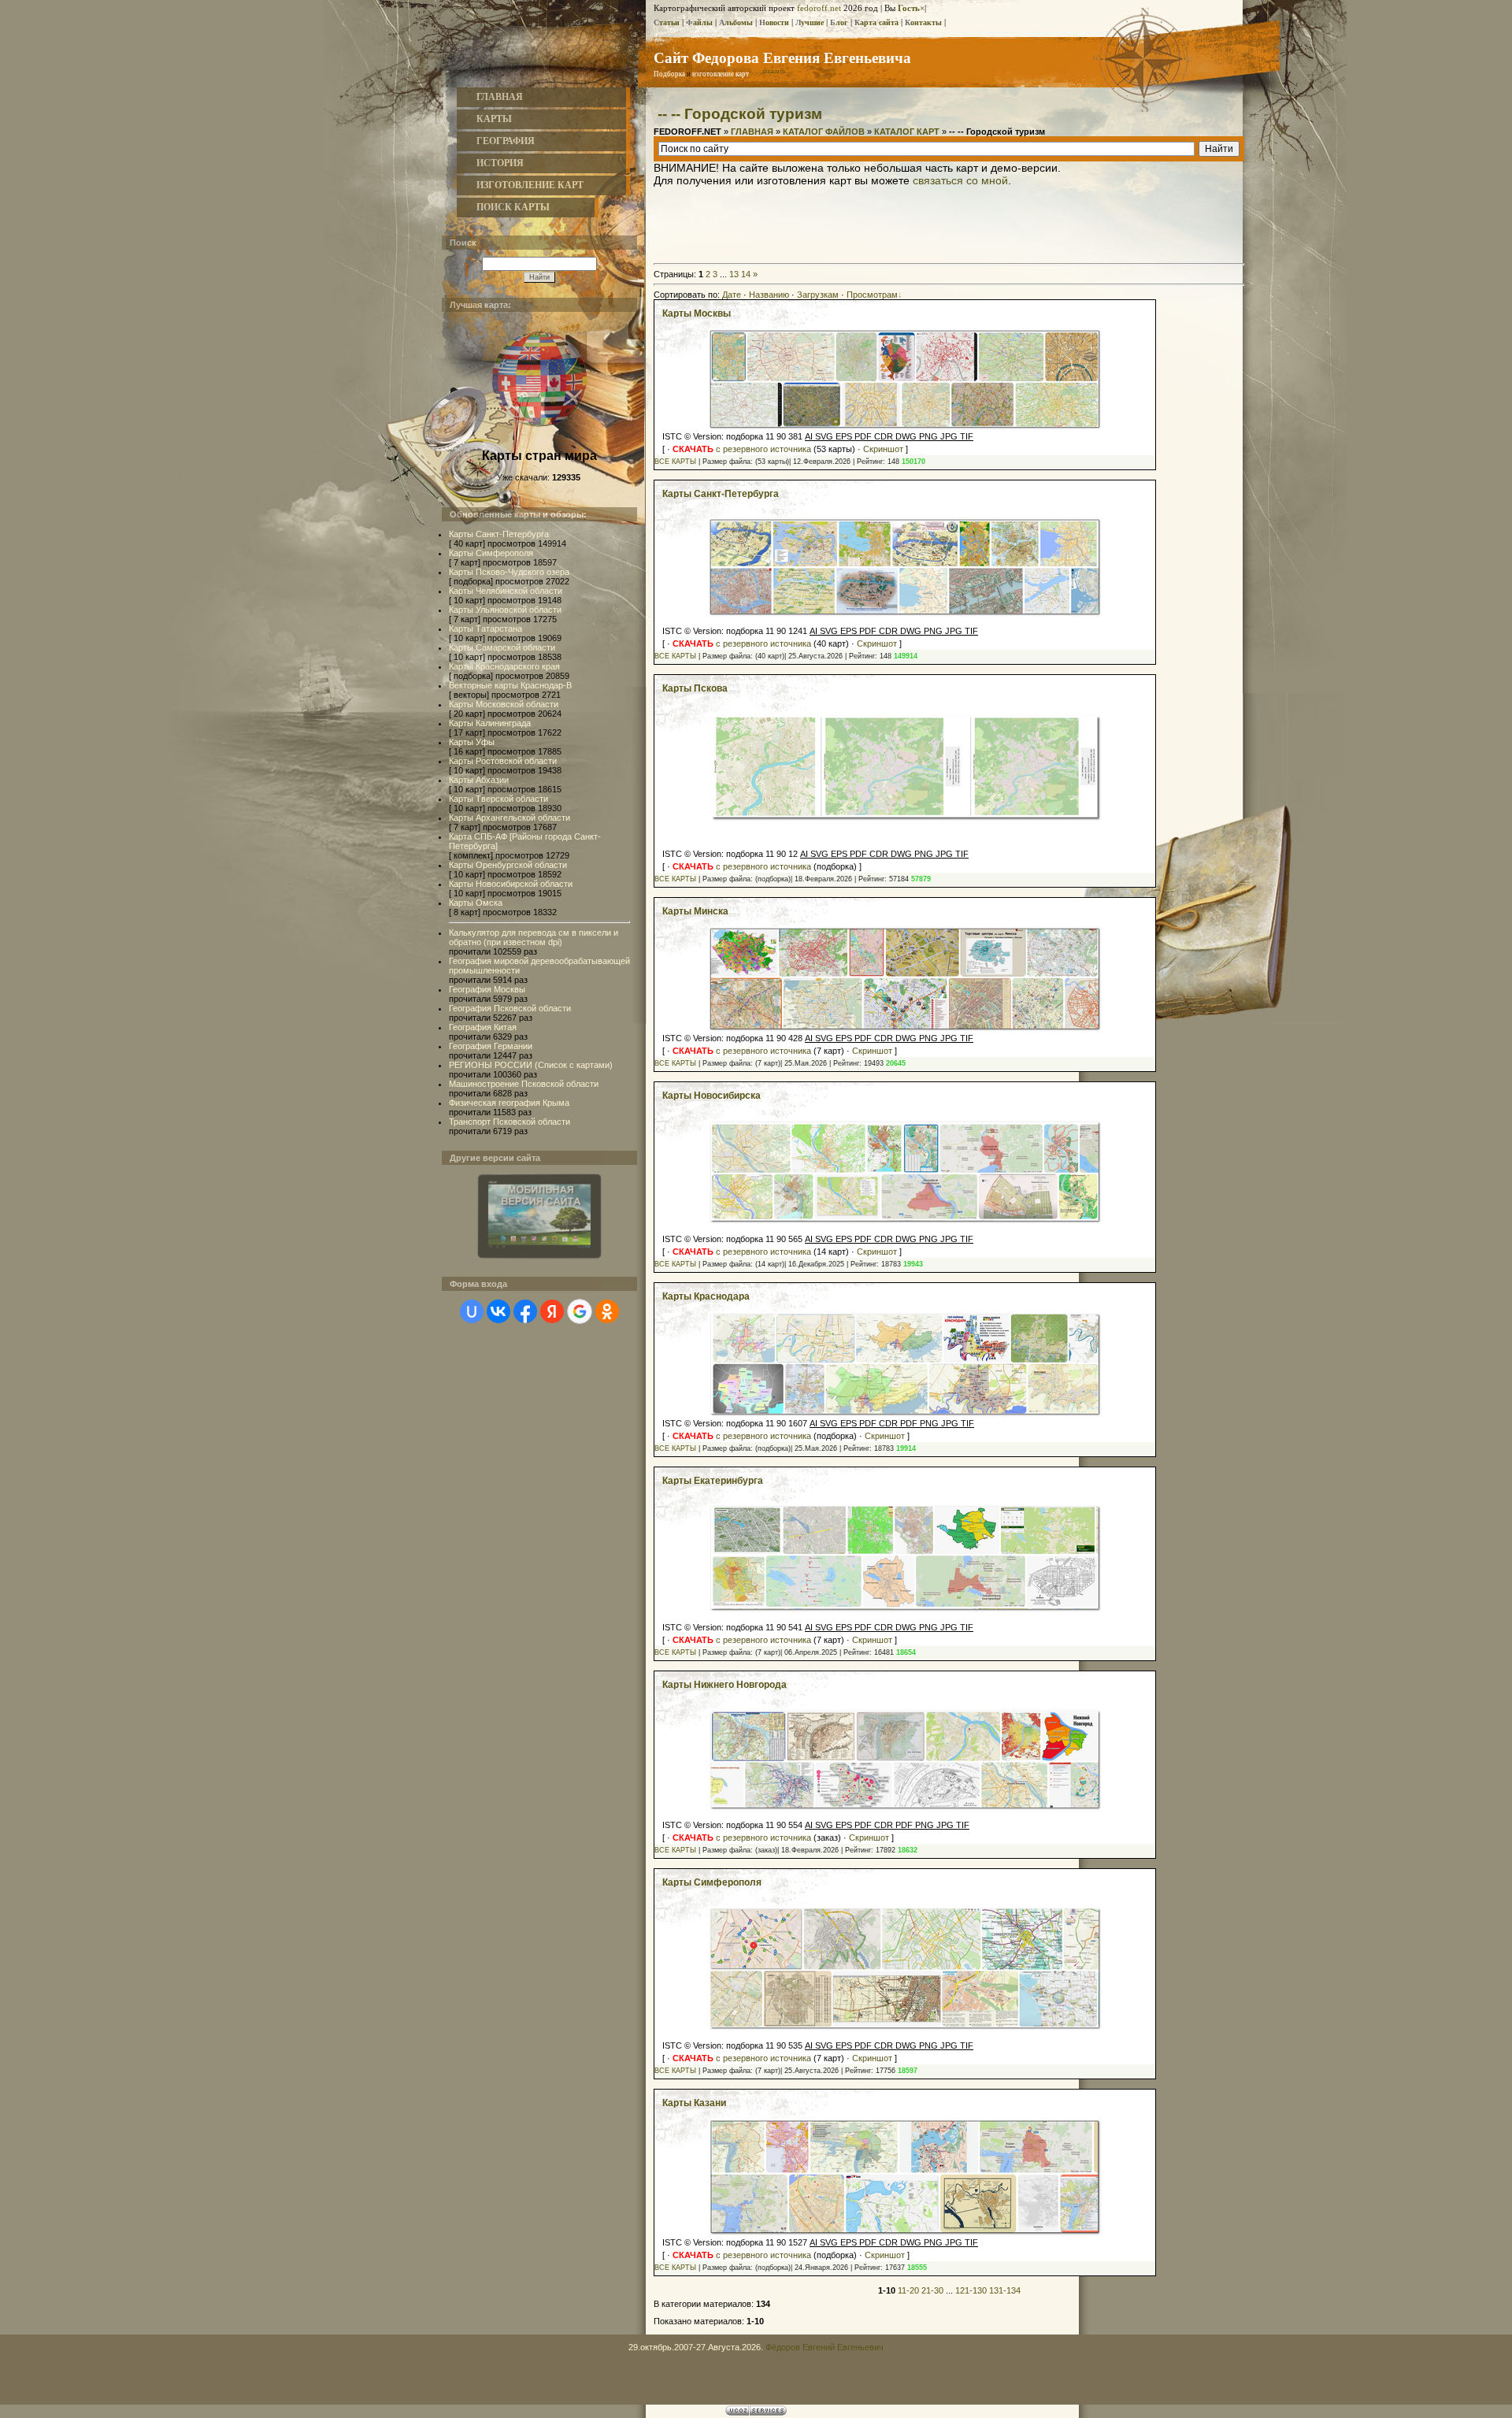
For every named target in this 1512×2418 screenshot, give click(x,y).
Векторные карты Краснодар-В (510, 685)
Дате (732, 295)
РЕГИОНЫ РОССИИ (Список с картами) (531, 1065)
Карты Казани (694, 2103)
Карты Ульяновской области (505, 610)
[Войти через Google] (580, 1311)
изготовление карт (721, 74)
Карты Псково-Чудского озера (509, 572)
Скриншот (883, 449)
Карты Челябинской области (506, 591)
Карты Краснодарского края (504, 666)
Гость (909, 8)
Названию (769, 295)
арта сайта (876, 22)
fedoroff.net (819, 8)
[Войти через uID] (472, 1311)
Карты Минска (695, 911)
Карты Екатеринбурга (713, 1481)
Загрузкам (818, 295)
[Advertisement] (949, 222)
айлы (699, 22)
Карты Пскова (695, 688)
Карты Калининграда (490, 723)
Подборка (669, 74)
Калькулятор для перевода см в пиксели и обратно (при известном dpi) (534, 937)
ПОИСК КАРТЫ (513, 207)
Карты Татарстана (485, 629)
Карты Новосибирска (712, 1096)
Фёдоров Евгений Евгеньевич (825, 2347)
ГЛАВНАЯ (500, 97)
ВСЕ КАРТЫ (675, 462)
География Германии (491, 1046)
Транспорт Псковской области (510, 1122)
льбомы (736, 22)
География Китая (483, 1027)
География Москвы (487, 989)
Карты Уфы (472, 742)
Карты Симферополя (491, 553)
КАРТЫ (494, 119)
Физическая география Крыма (509, 1103)
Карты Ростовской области (503, 761)
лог (839, 22)
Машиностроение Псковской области (524, 1084)
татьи (667, 22)
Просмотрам (872, 295)
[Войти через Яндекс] (552, 1311)
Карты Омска (476, 903)
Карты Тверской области (498, 799)
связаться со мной (960, 180)
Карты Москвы (697, 313)
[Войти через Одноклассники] (607, 1311)
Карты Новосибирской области (511, 884)
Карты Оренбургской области (508, 865)
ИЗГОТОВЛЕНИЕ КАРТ (530, 185)
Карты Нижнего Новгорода (724, 1685)
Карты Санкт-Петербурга (499, 534)
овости (774, 22)
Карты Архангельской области (510, 818)
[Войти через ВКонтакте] (498, 1311)
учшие (810, 22)
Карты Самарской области (502, 647)
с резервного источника (742, 449)
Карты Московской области (504, 704)
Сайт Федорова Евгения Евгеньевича (782, 57)
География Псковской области (510, 1008)
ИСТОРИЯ (500, 163)
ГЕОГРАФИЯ (506, 141)
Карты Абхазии (479, 780)
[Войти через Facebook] (525, 1311)
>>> (768, 74)
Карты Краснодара (706, 1296)
